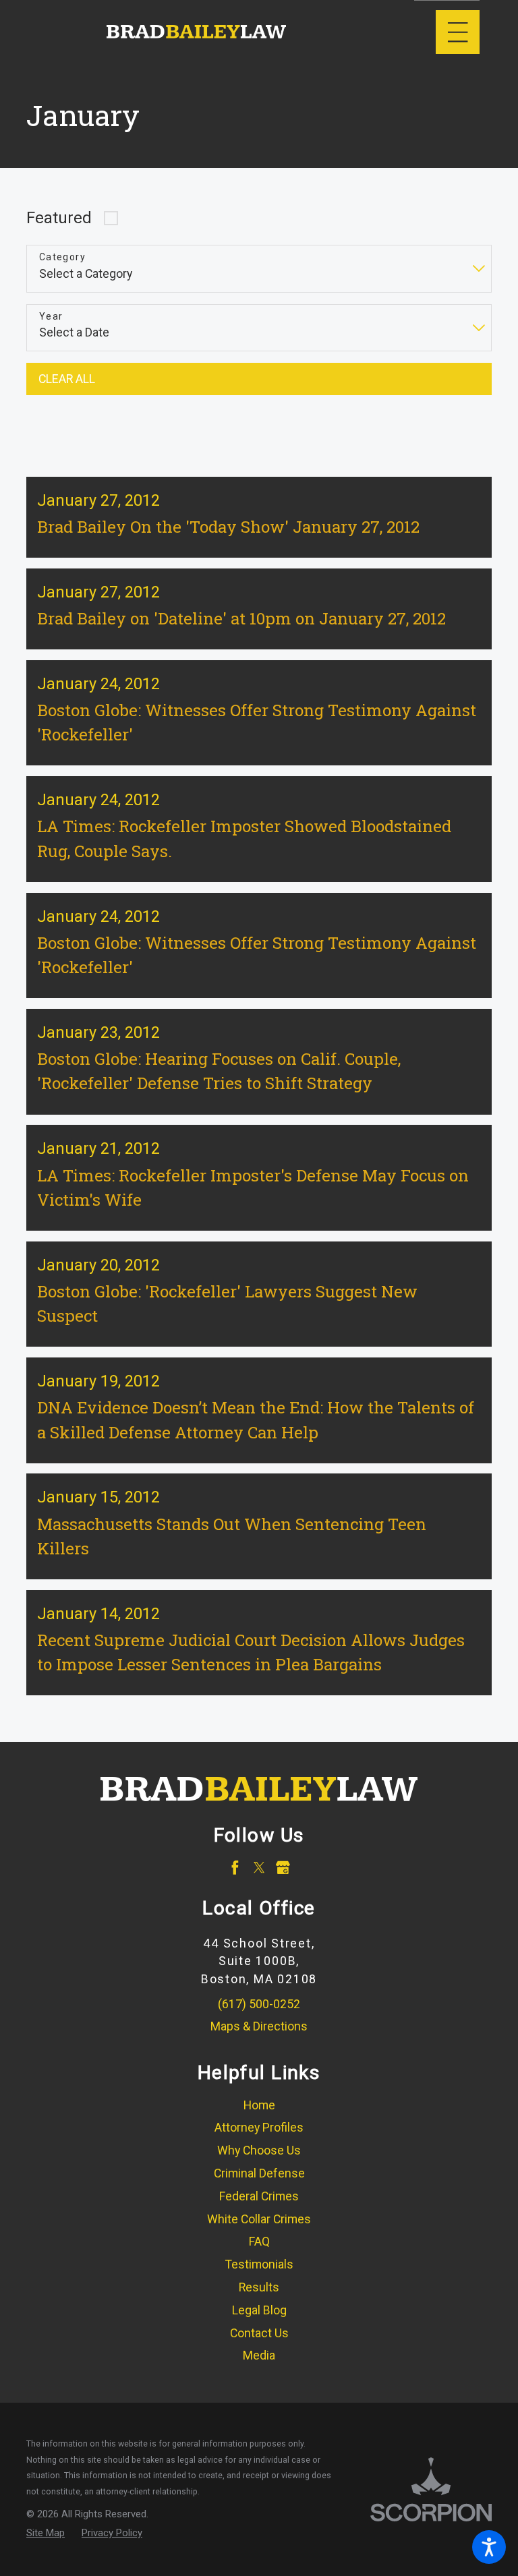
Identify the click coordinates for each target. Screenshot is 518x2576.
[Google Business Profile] (283, 1868)
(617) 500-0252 (259, 2004)
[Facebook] (235, 1868)
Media (259, 2355)
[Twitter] (259, 1868)
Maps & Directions (259, 2026)
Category (62, 257)
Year (51, 316)
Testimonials (259, 2264)
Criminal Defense (259, 2173)
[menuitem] (259, 2106)
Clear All (67, 379)
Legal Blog (259, 2310)
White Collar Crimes (259, 2219)
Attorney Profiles (259, 2128)
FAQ (259, 2242)
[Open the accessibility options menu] (489, 2547)
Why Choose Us (259, 2150)
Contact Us (259, 2333)
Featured (59, 218)
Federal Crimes (259, 2196)
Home (259, 2105)
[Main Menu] (458, 32)
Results (259, 2287)
